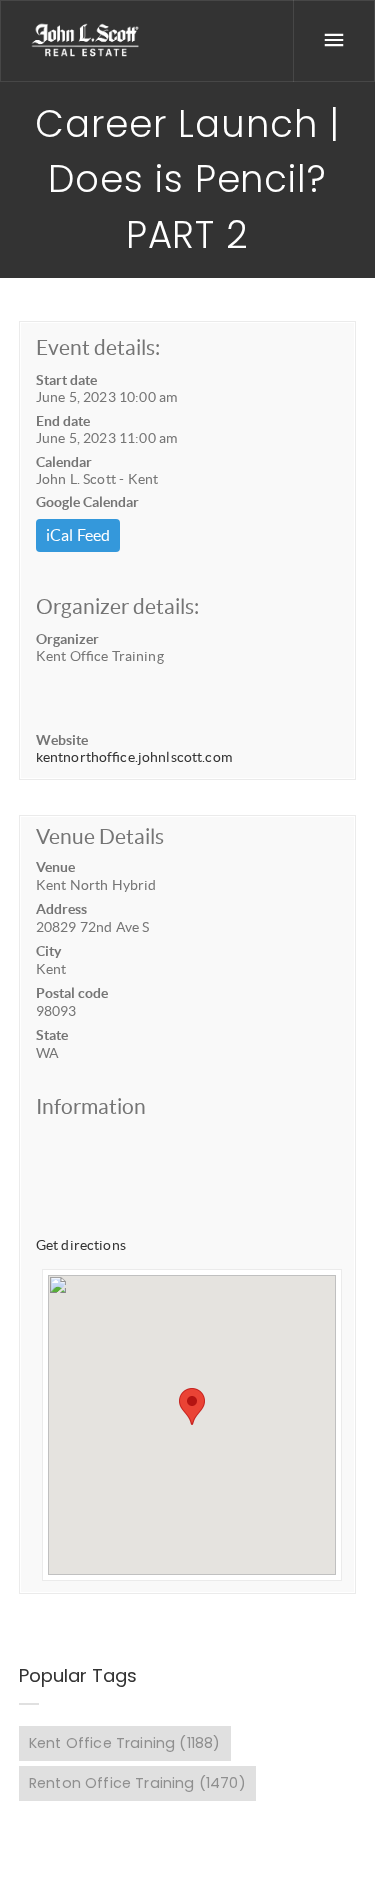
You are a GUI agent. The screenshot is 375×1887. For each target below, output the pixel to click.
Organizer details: (117, 606)
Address (61, 909)
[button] (192, 1406)
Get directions (81, 1245)
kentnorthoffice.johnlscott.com (134, 757)
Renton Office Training (137, 1783)
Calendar (64, 462)
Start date (66, 380)
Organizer (67, 639)
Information (91, 1106)
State (52, 1035)
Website (62, 740)
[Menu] (334, 41)
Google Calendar (87, 502)
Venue (55, 867)
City (48, 951)
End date (63, 421)
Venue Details (100, 836)
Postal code (72, 993)
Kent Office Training (124, 1743)
